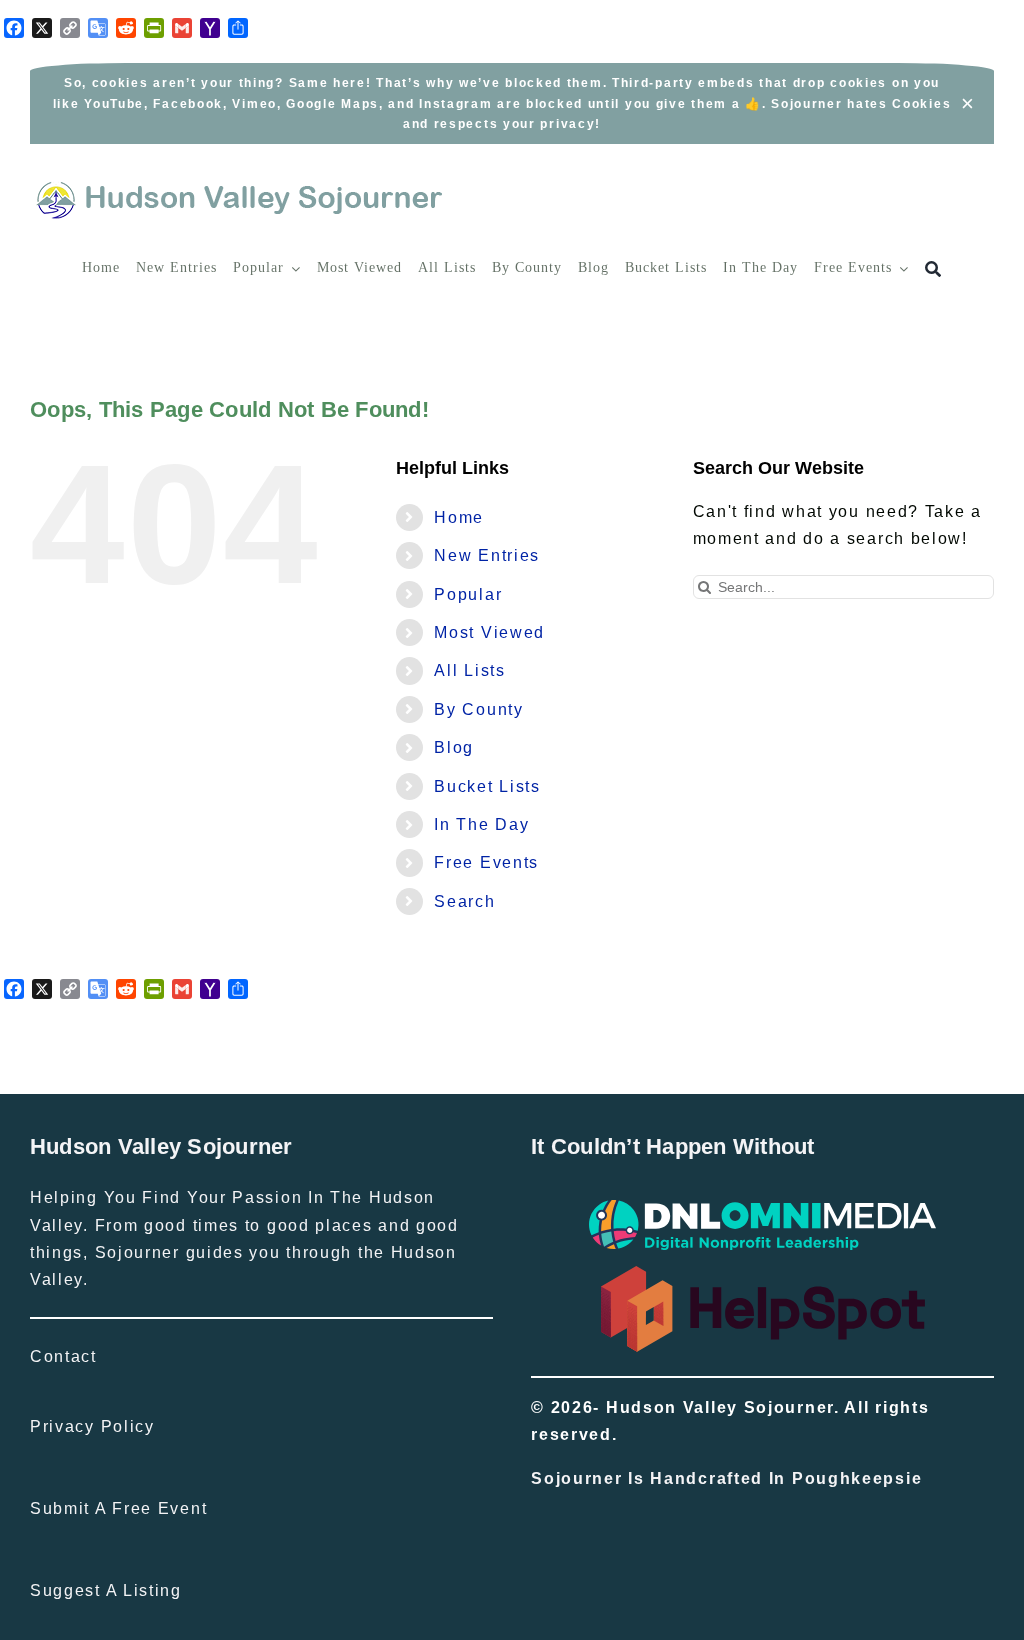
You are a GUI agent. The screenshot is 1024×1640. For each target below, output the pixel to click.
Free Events (486, 862)
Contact (63, 1356)
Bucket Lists (487, 786)
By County (478, 709)
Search (464, 901)
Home (459, 517)
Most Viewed (489, 632)
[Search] (933, 269)
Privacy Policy (92, 1426)
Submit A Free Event (118, 1508)
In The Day (481, 824)
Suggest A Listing (106, 1590)
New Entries (487, 555)
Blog (454, 747)
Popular (468, 594)
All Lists (469, 670)
